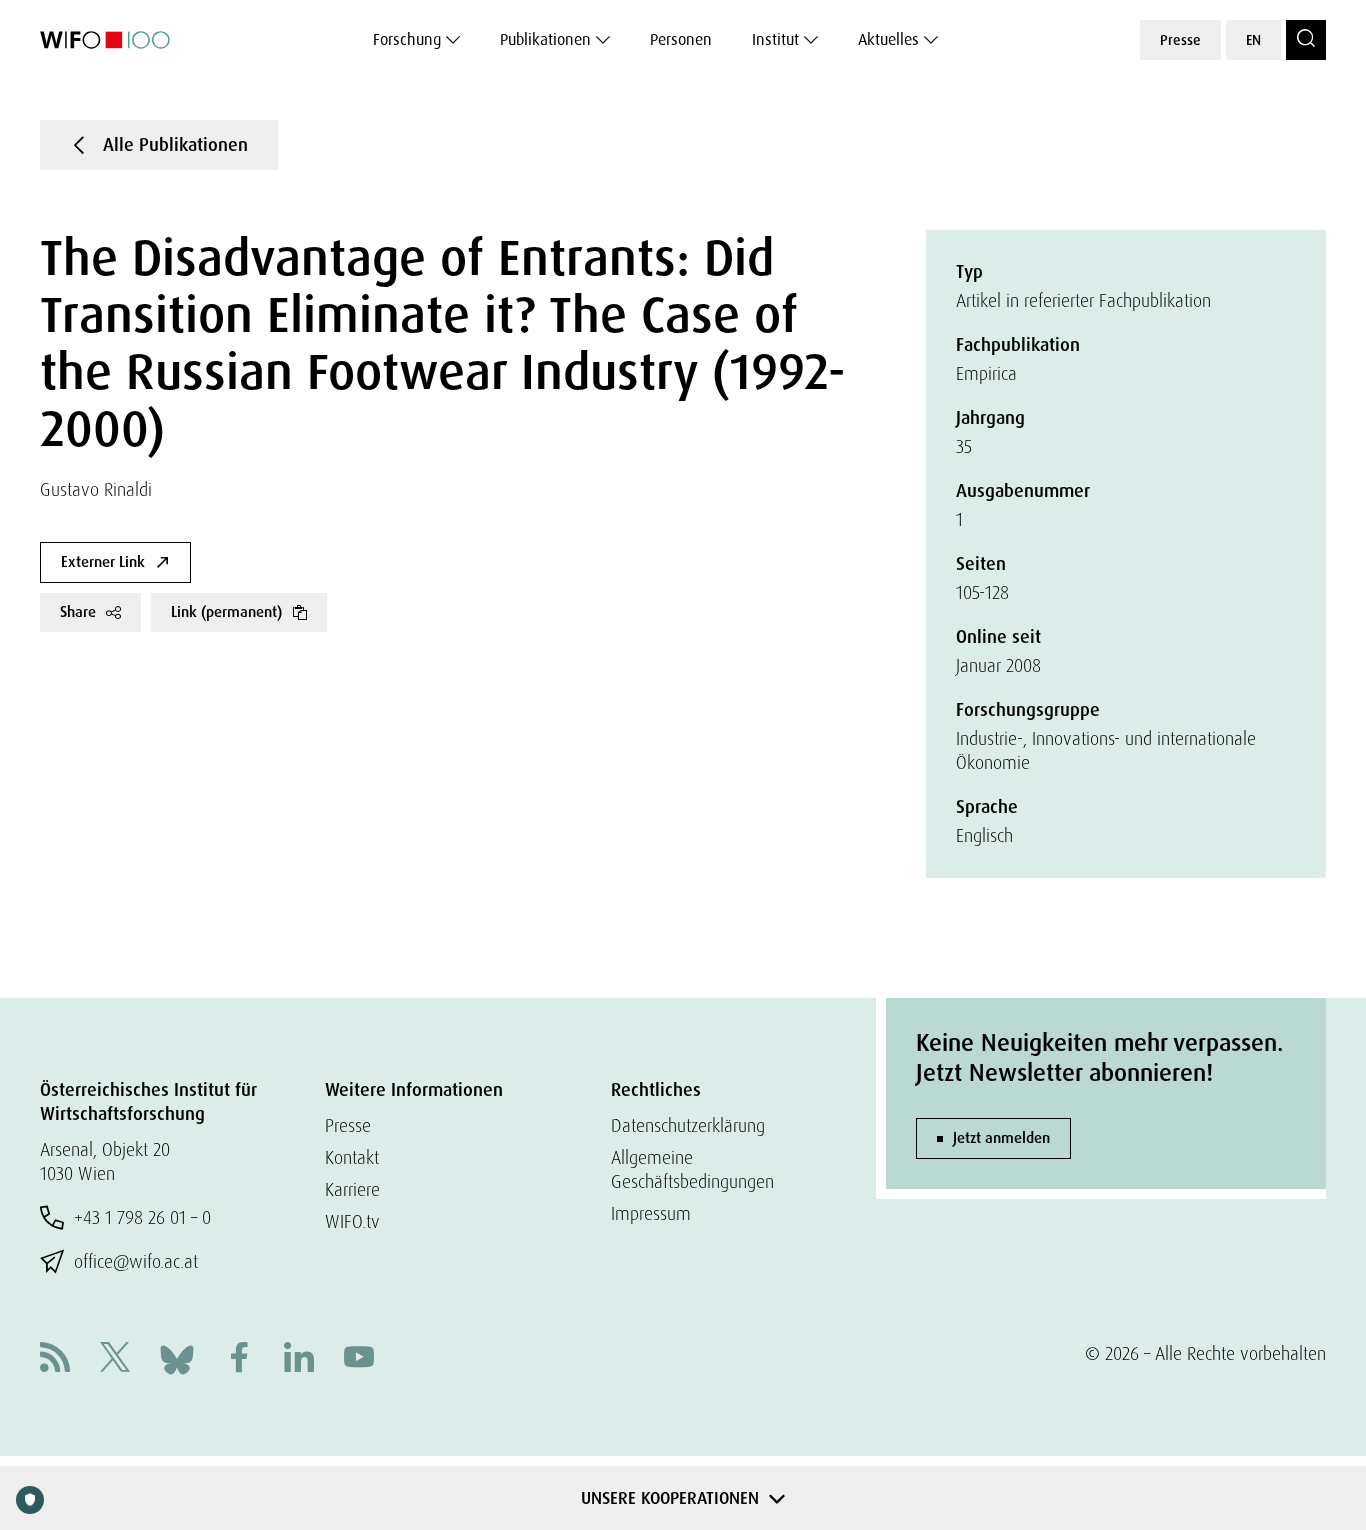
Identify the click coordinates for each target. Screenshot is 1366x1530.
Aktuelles (888, 39)
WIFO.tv (352, 1221)
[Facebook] (239, 1359)
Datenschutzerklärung (688, 1125)
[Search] (1306, 40)
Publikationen (545, 39)
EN (1253, 40)
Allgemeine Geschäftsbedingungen (692, 1169)
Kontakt (352, 1157)
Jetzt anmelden (1001, 1138)
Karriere (352, 1189)
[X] (115, 1359)
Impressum (651, 1213)
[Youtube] (359, 1359)
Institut (775, 39)
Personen (681, 39)
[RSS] (55, 1359)
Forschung (407, 39)
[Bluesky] (177, 1357)
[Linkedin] (299, 1359)
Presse (1180, 40)
